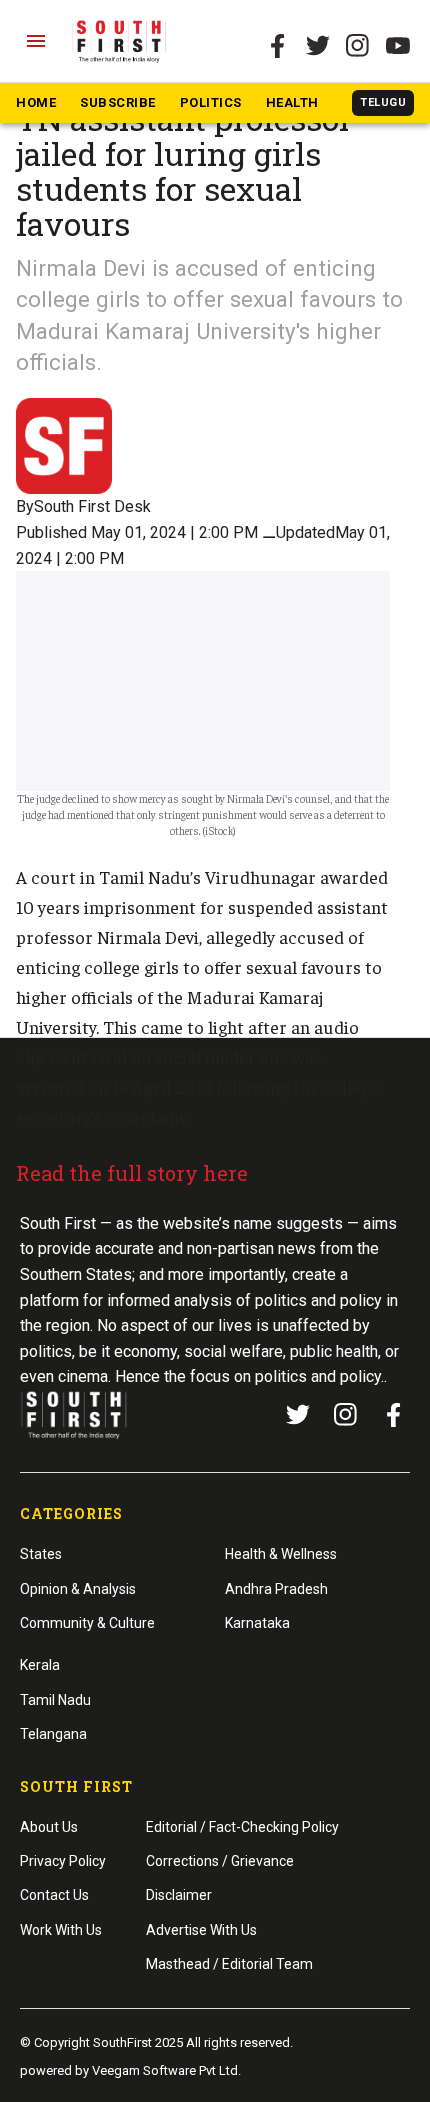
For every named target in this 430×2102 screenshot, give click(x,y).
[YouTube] (398, 46)
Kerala (40, 1665)
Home (36, 102)
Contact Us (54, 1895)
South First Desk (92, 506)
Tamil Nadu (55, 1700)
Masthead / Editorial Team (229, 1964)
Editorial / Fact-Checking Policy (242, 1827)
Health (292, 102)
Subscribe (118, 102)
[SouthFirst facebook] (278, 46)
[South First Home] (120, 41)
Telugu (383, 102)
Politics (211, 102)
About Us (49, 1827)
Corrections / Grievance (220, 1861)
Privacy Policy (63, 1861)
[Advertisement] (215, 1426)
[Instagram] (358, 46)
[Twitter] (318, 46)
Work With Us (61, 1930)
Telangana (53, 1734)
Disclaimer (179, 1895)
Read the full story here (132, 1173)
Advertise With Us (201, 1930)
